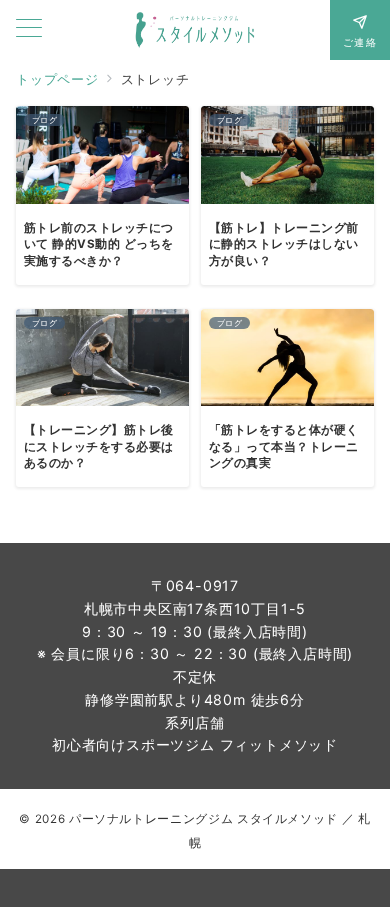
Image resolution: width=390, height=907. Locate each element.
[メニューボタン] (29, 29)
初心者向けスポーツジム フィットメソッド (195, 744)
